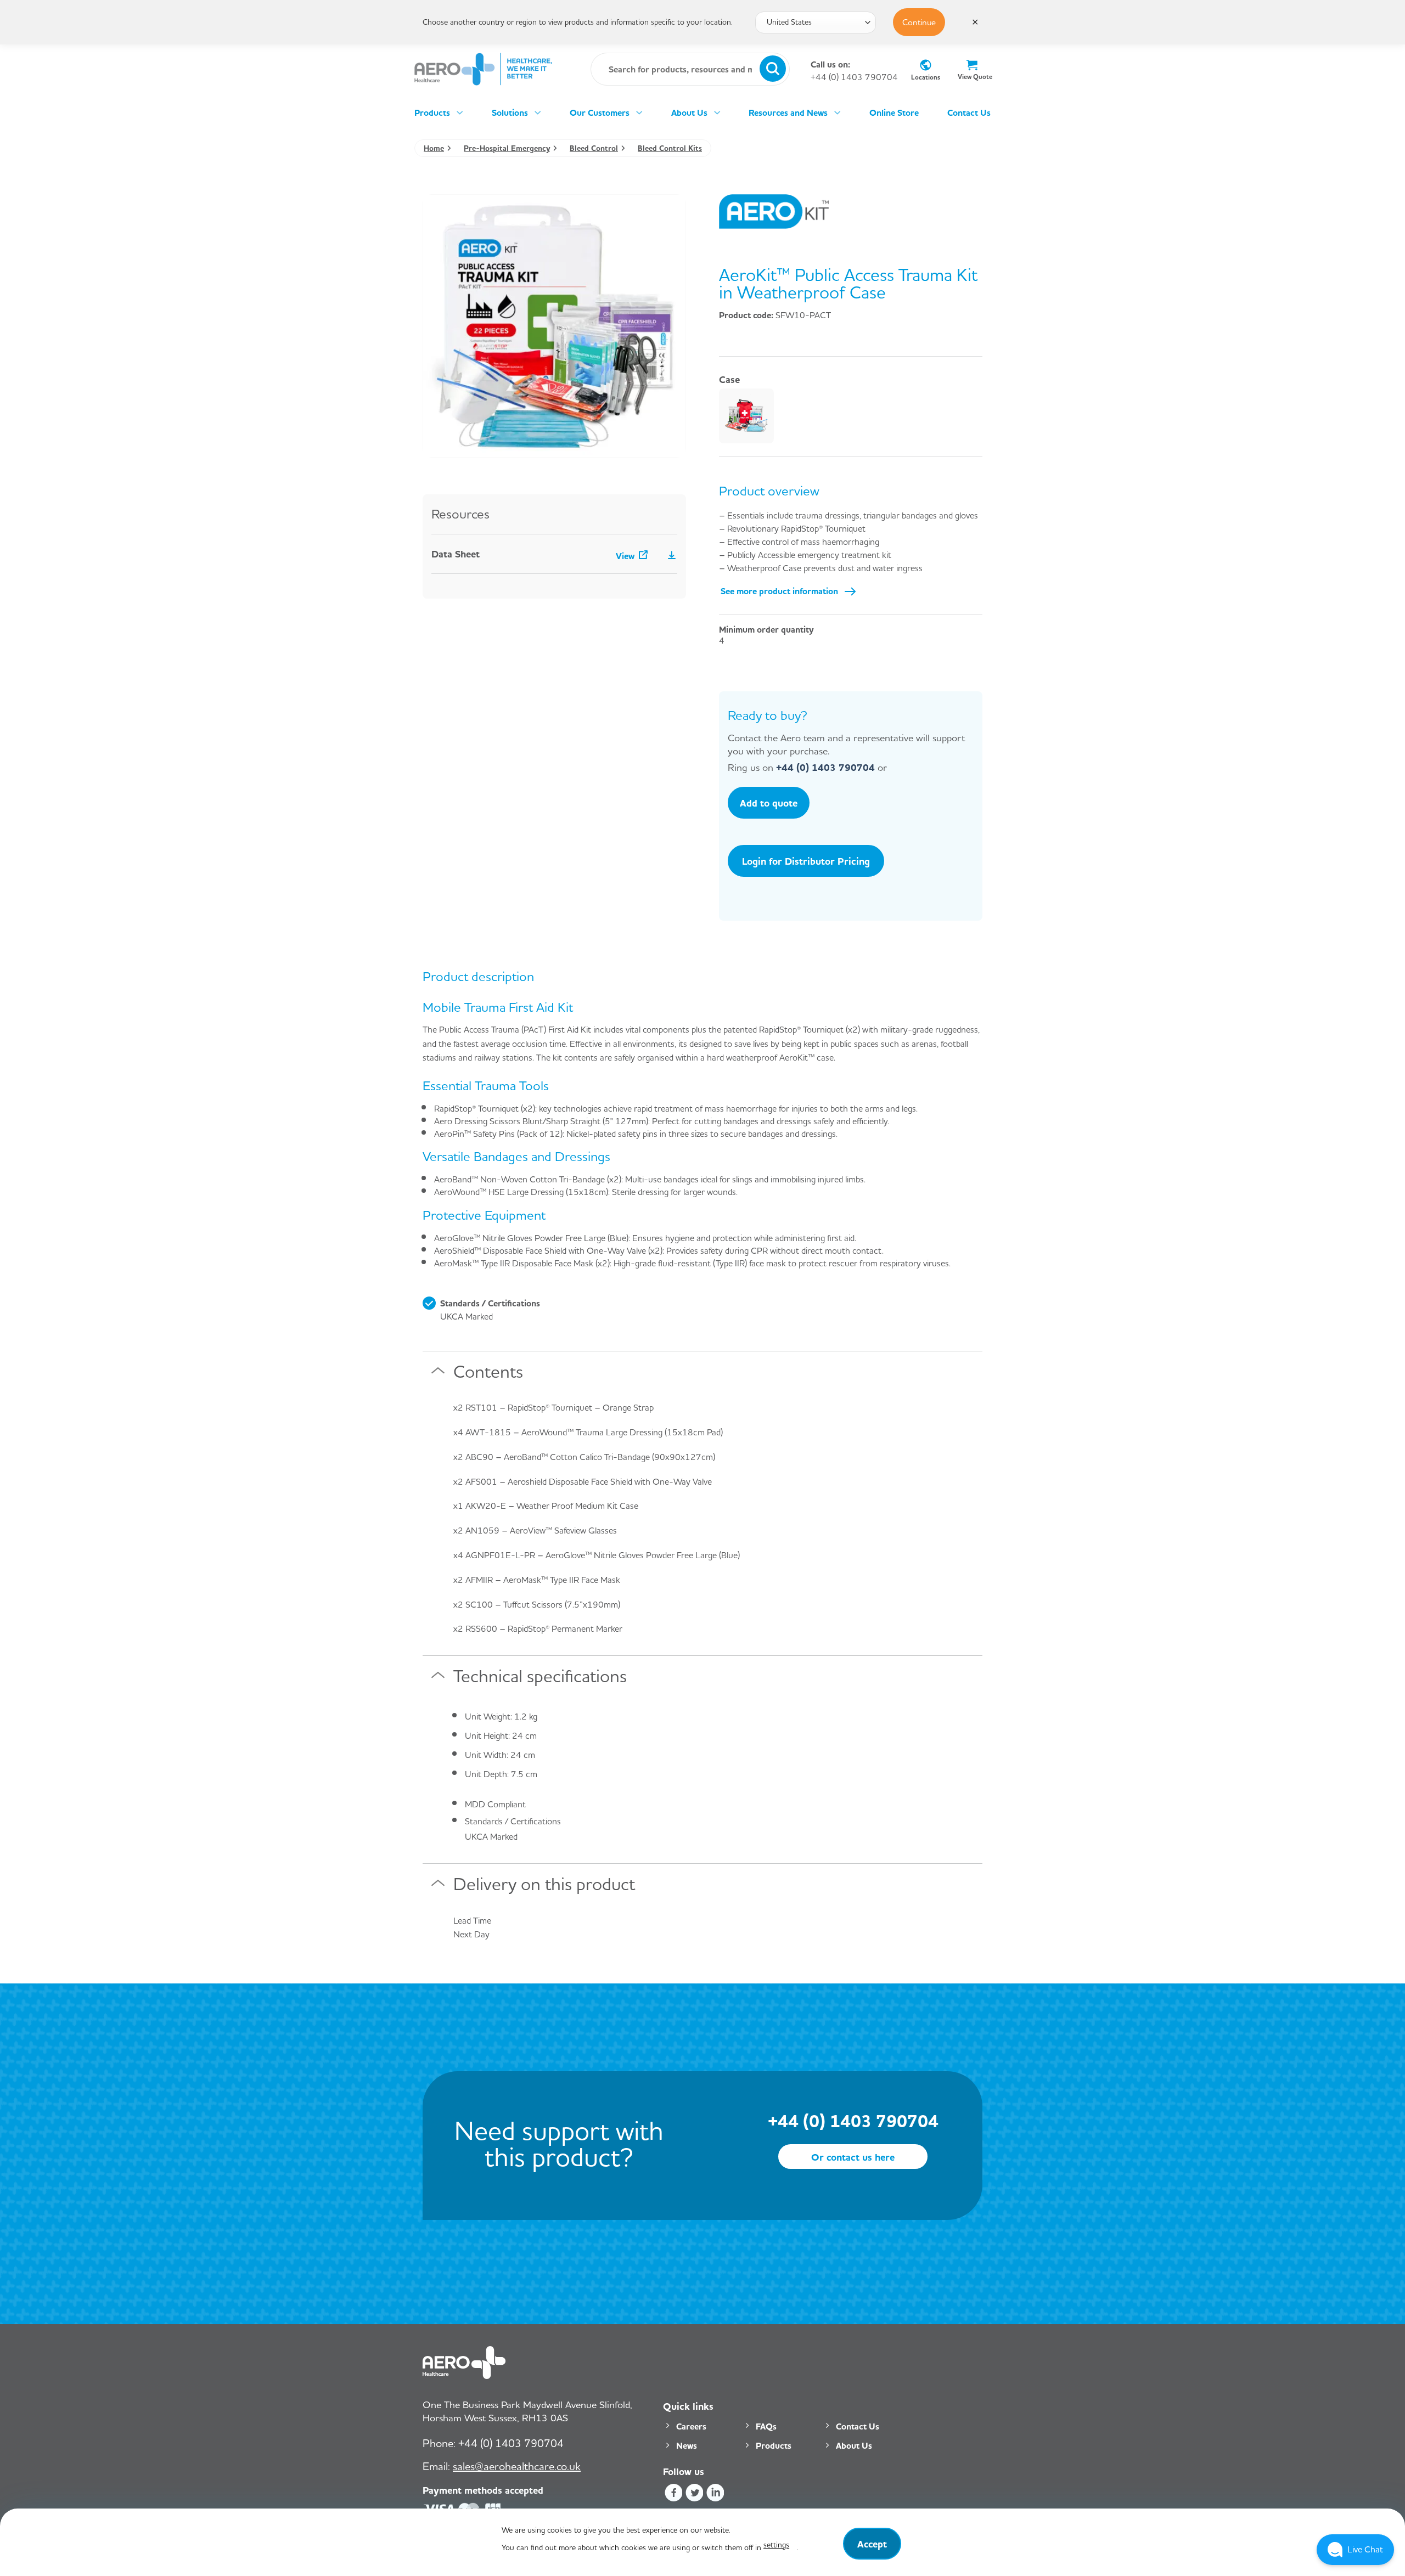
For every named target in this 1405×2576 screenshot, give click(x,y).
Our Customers (600, 112)
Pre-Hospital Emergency (507, 148)
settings (776, 2544)
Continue (919, 22)
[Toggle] (438, 1375)
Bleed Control (594, 148)
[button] (1355, 2550)
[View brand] (774, 210)
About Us (689, 112)
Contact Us (969, 112)
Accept (872, 2544)
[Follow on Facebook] (673, 2495)
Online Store (894, 112)
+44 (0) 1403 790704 (854, 77)
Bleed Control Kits (670, 148)
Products (432, 112)
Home (434, 148)
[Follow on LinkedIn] (715, 2495)
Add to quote (769, 803)
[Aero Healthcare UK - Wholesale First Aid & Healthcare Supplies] (483, 69)
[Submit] (773, 69)
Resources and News (788, 112)
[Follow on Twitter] (694, 2495)
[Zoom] (437, 444)
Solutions (510, 112)
